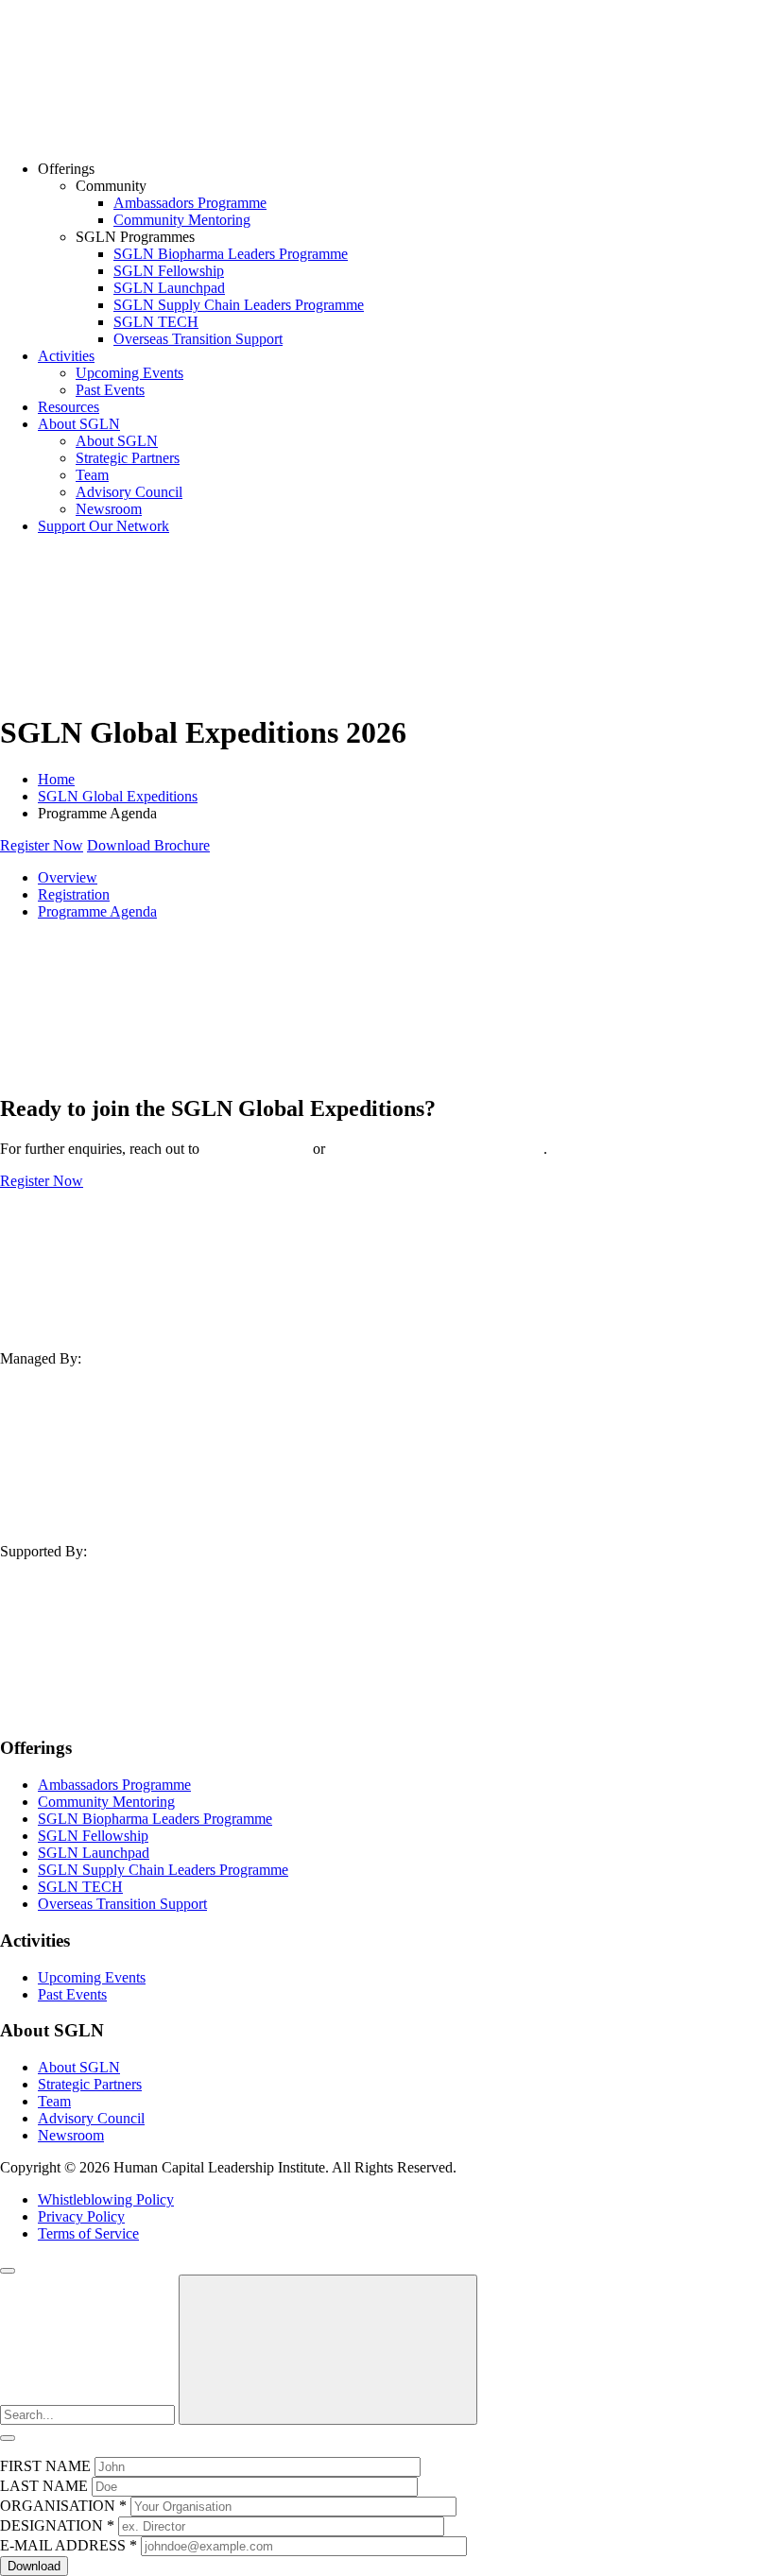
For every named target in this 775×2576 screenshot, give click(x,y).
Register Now (42, 845)
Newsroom (109, 509)
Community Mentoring (182, 220)
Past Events (110, 390)
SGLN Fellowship (169, 271)
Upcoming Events (129, 373)
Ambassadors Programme (190, 203)
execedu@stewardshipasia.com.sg (436, 1149)
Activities (66, 356)
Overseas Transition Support (198, 339)
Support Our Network (103, 526)
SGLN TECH (156, 322)
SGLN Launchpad (169, 288)
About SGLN (79, 424)
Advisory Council (129, 492)
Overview (68, 877)
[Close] (8, 2271)
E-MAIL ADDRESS (69, 2545)
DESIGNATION (57, 2525)
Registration (74, 894)
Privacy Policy (81, 2216)
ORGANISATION (63, 2506)
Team (92, 475)
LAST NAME (44, 2486)
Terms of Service (88, 2233)
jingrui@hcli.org (256, 1149)
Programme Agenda (97, 911)
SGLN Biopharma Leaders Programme (231, 254)
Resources (69, 407)
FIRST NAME (45, 2466)
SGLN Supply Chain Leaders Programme (239, 305)
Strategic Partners (128, 458)
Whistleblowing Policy (106, 2199)
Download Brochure (148, 845)
